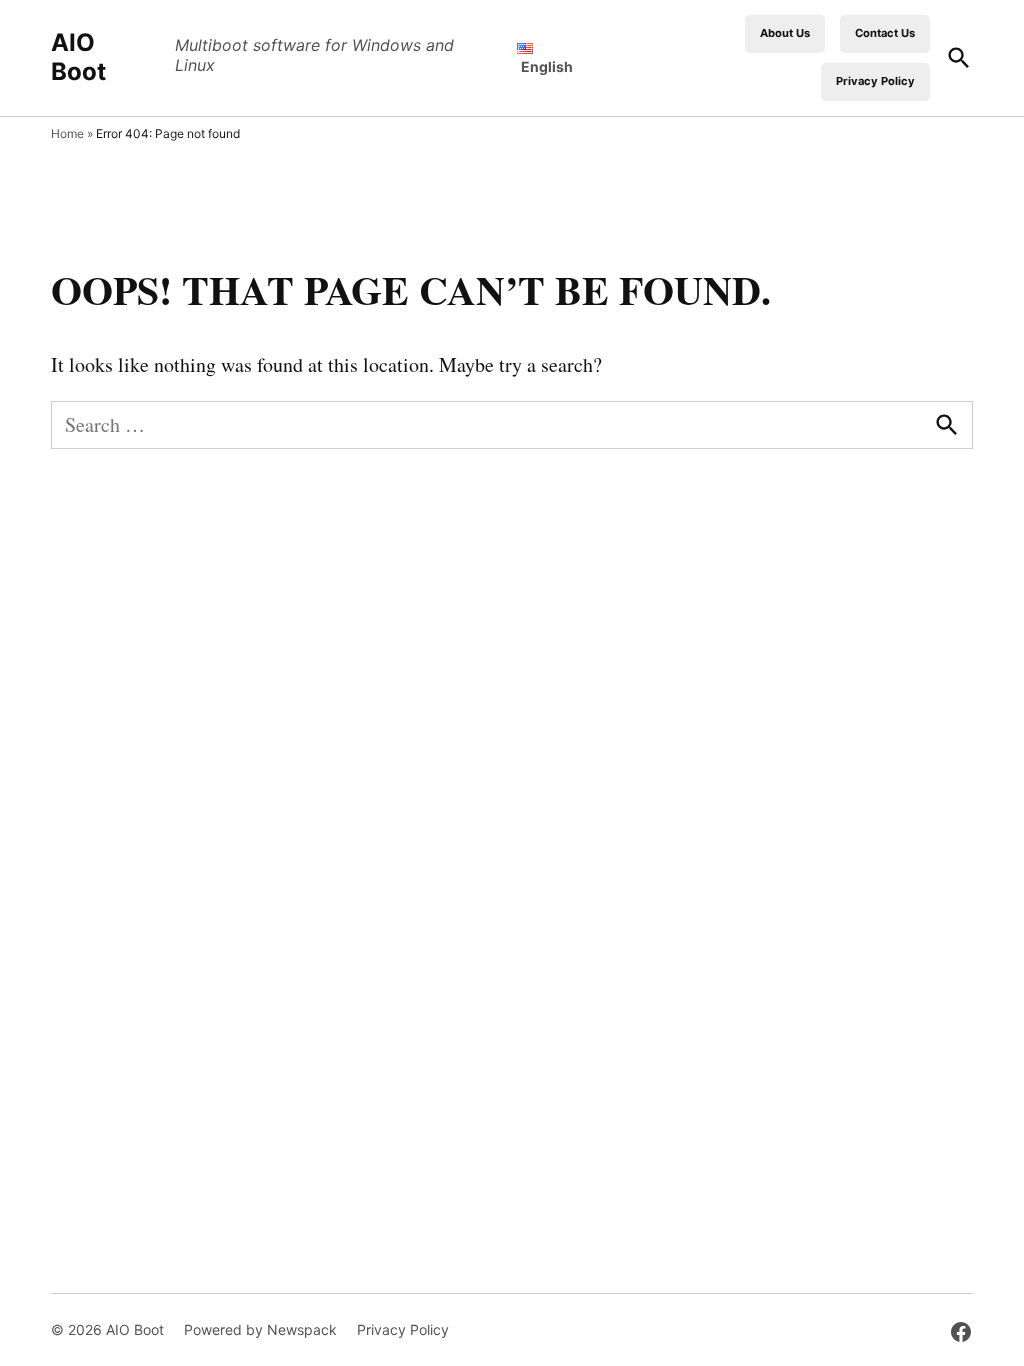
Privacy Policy (875, 81)
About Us (785, 33)
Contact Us (885, 33)
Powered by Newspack (260, 1329)
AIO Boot (78, 57)
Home (67, 133)
